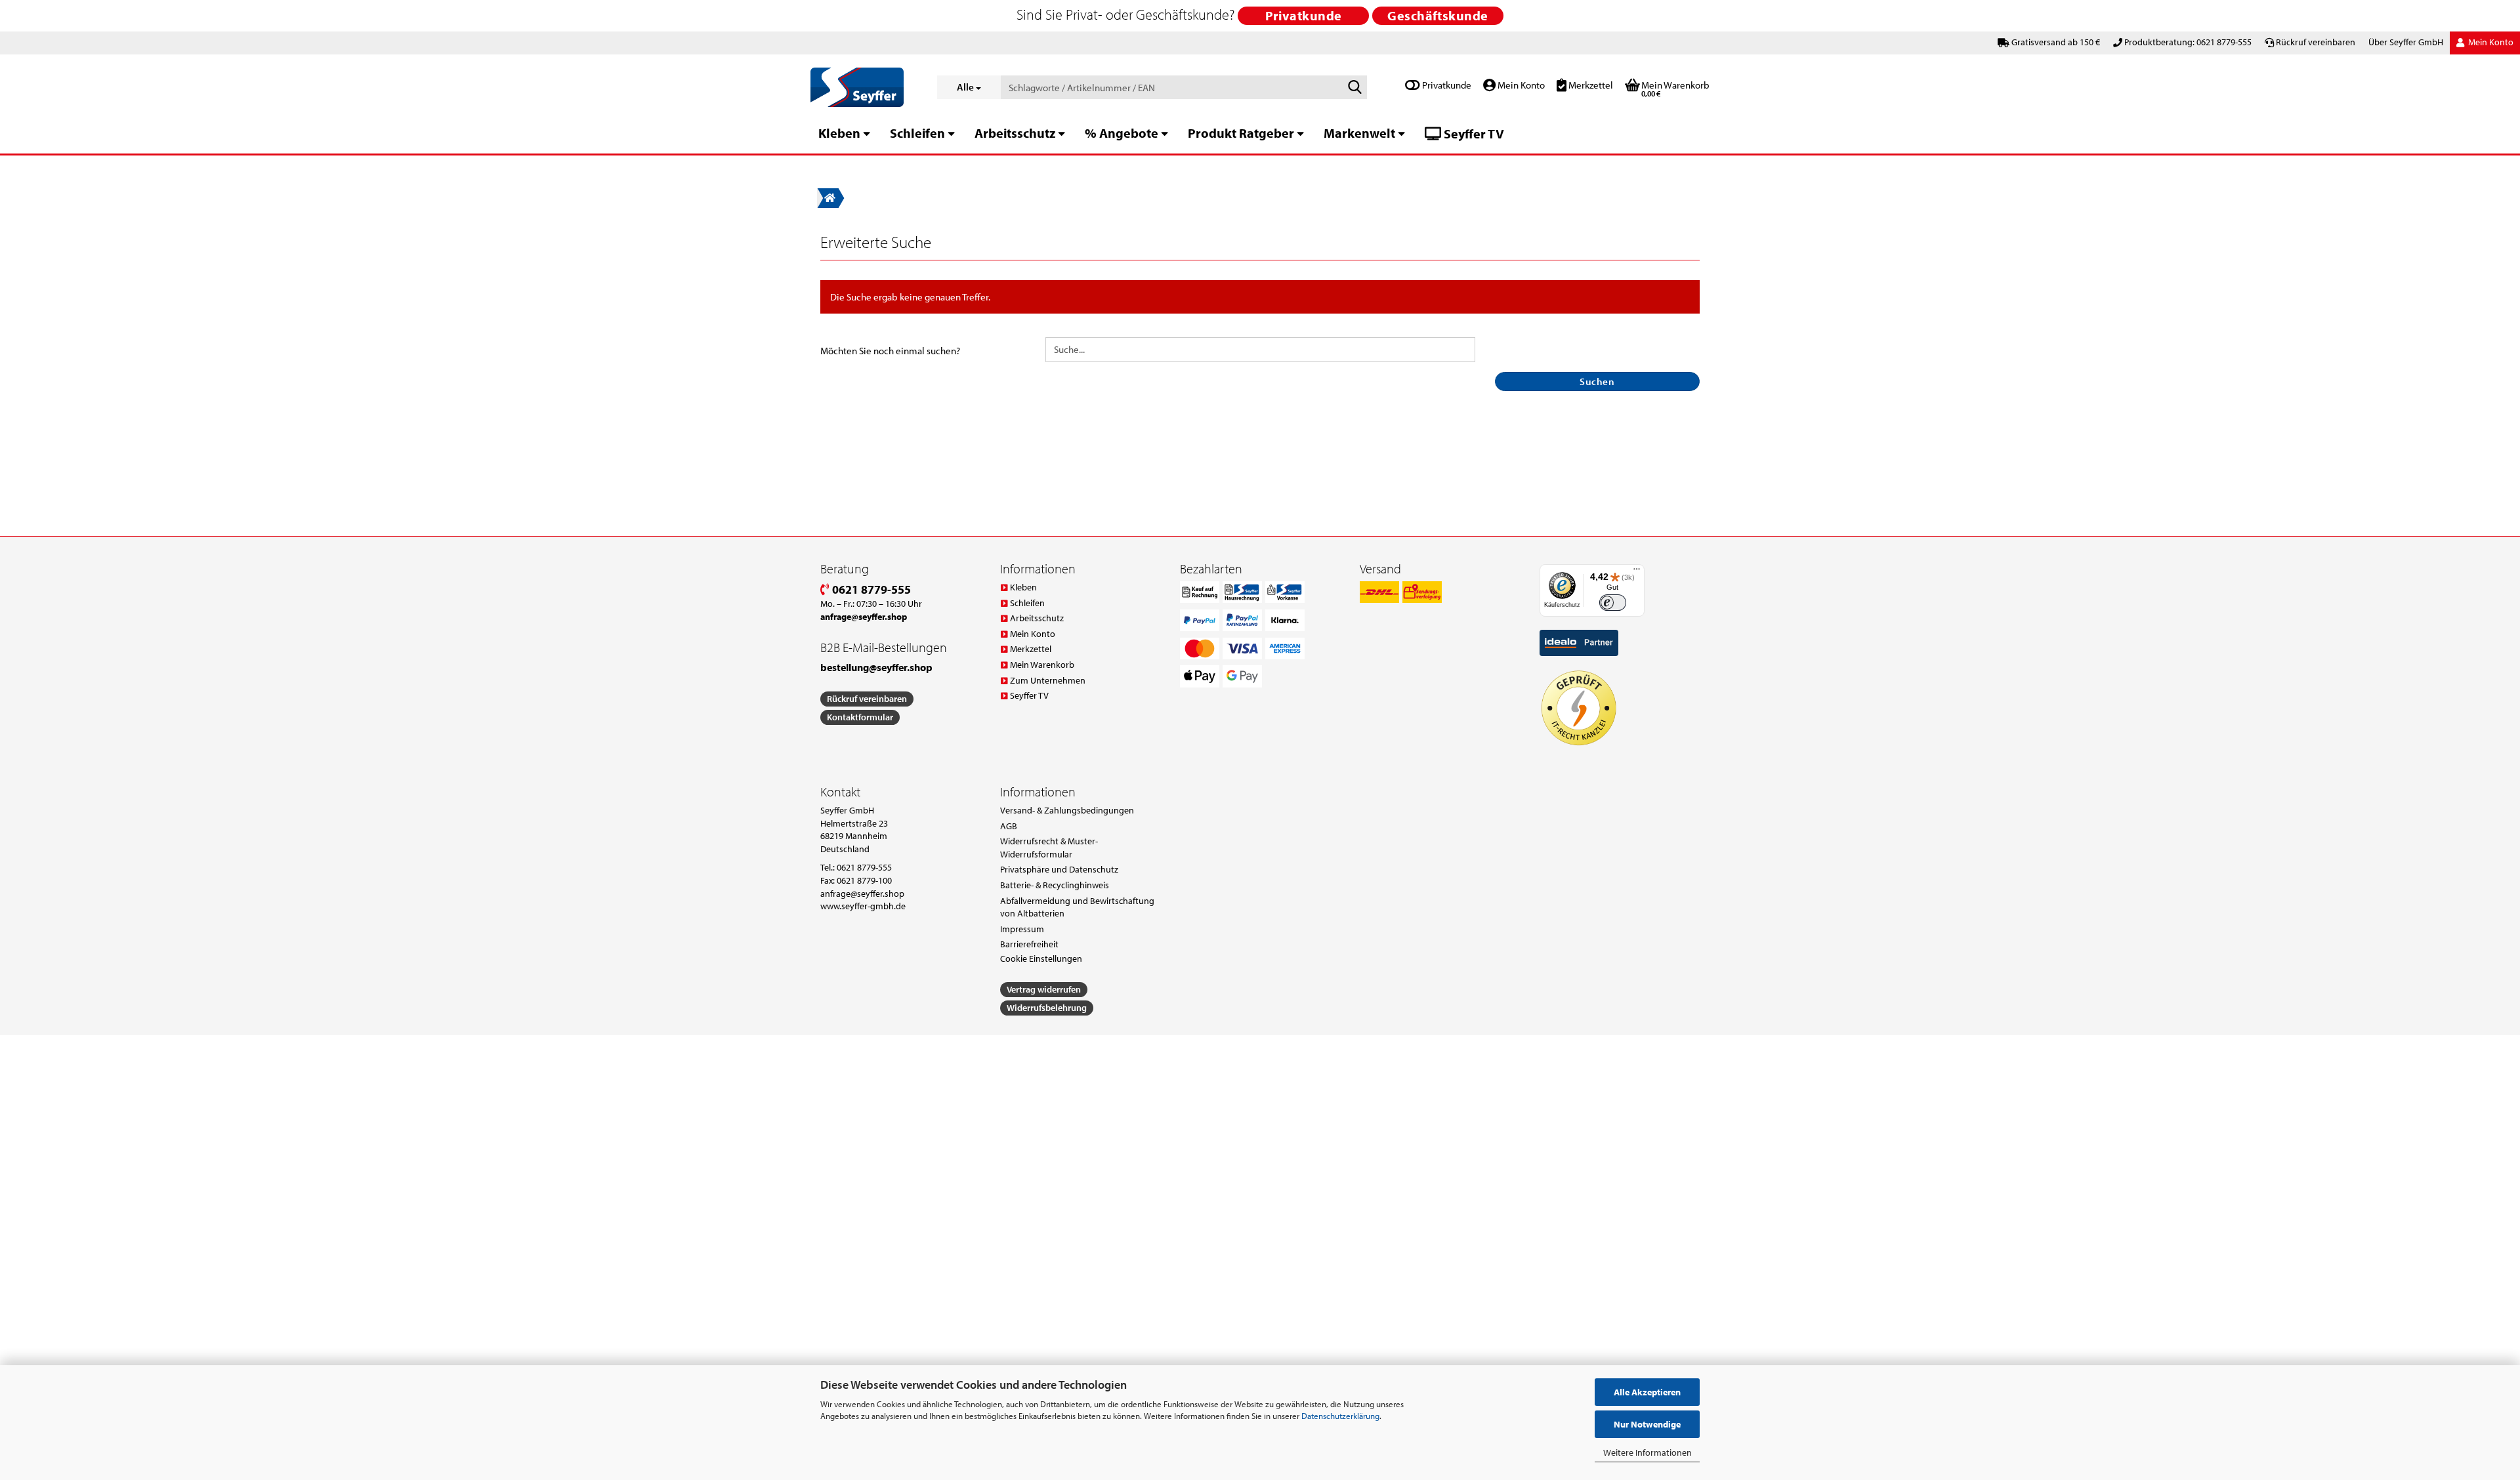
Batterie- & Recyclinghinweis (1055, 885)
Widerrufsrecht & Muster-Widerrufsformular (1049, 848)
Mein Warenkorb (1042, 665)
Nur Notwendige (1647, 1424)
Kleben (839, 133)
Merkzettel (1590, 85)
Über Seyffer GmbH (2406, 42)
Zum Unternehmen (1048, 680)
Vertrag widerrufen (1044, 989)
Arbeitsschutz (1015, 133)
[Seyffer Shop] (864, 87)
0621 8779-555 (870, 589)
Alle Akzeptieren (1647, 1392)
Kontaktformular (860, 717)
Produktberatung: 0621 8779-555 (2188, 42)
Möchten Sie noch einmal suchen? (890, 351)
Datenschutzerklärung (1340, 1416)
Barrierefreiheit (1029, 944)
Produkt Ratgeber (1241, 133)
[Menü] (1637, 572)
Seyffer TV (1473, 134)
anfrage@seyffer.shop (862, 894)
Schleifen (917, 133)
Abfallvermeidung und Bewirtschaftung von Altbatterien (1077, 907)
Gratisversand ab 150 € (2056, 42)
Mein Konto (1520, 85)
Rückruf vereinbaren (2316, 42)
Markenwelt (1359, 133)
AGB (1009, 826)
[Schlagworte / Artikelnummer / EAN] (1354, 88)
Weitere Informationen (1648, 1452)
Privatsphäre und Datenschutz (1059, 869)
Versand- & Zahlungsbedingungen (1067, 810)
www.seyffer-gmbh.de (863, 906)
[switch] (1613, 603)
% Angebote (1122, 133)
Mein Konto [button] (2490, 42)
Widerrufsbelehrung (1047, 1008)
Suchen (1597, 381)
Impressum (1022, 929)
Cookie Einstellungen (1041, 958)
